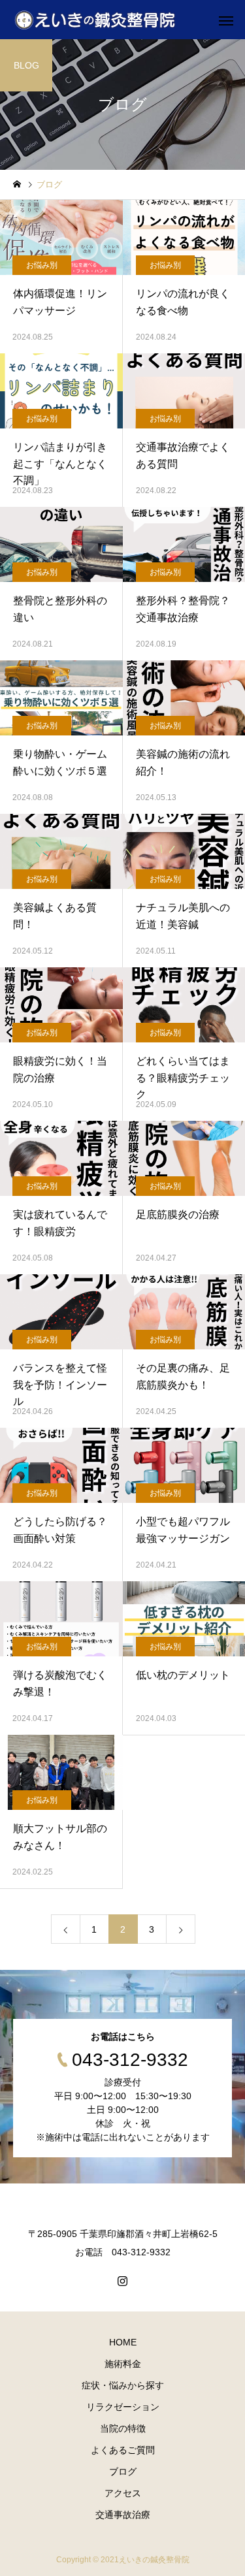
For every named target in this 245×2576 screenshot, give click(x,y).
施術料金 (123, 2364)
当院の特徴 (123, 2428)
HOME (123, 2342)
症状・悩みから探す (123, 2385)
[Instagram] (123, 2281)
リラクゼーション (123, 2407)
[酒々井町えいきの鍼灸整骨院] (95, 20)
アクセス (123, 2493)
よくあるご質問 (123, 2450)
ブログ (123, 2471)
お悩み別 (42, 265)
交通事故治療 (123, 2515)
